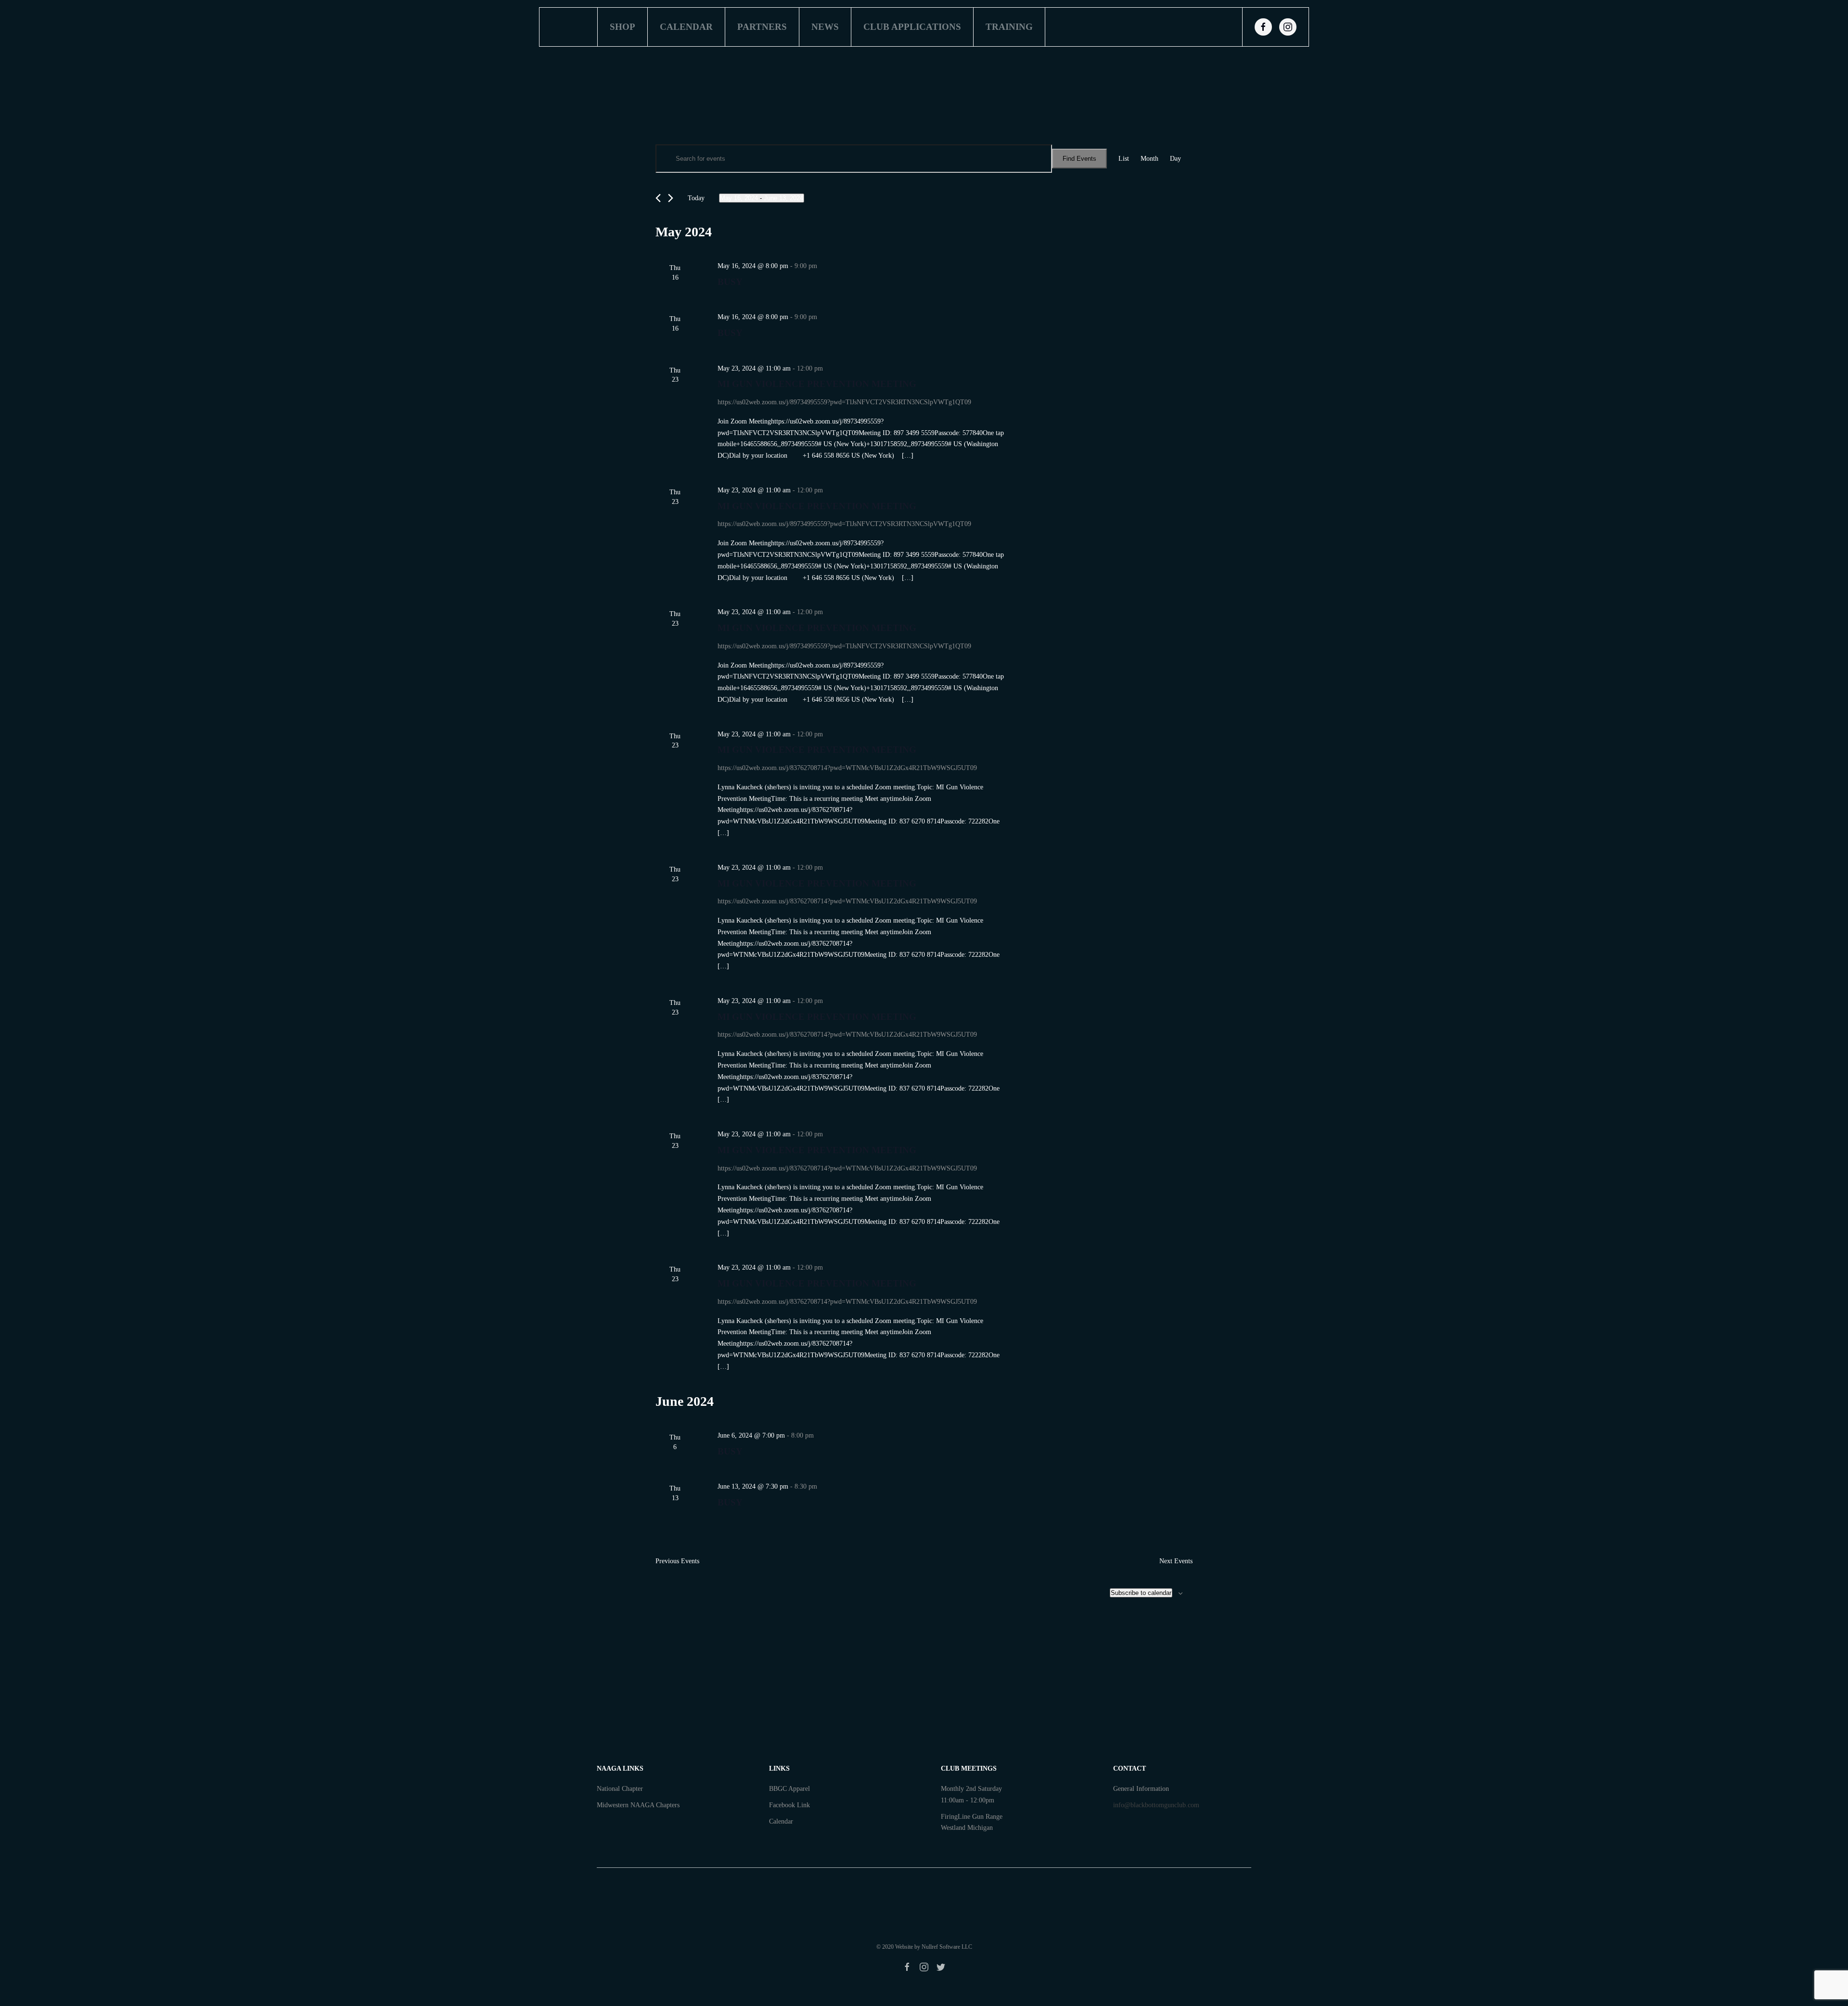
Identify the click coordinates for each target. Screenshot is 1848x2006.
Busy (730, 282)
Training (1009, 27)
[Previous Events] (658, 198)
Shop (622, 27)
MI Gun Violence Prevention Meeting (817, 384)
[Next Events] (671, 198)
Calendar (686, 27)
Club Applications (912, 27)
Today (696, 198)
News (825, 27)
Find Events (1079, 159)
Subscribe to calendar (1141, 1593)
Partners (762, 27)
